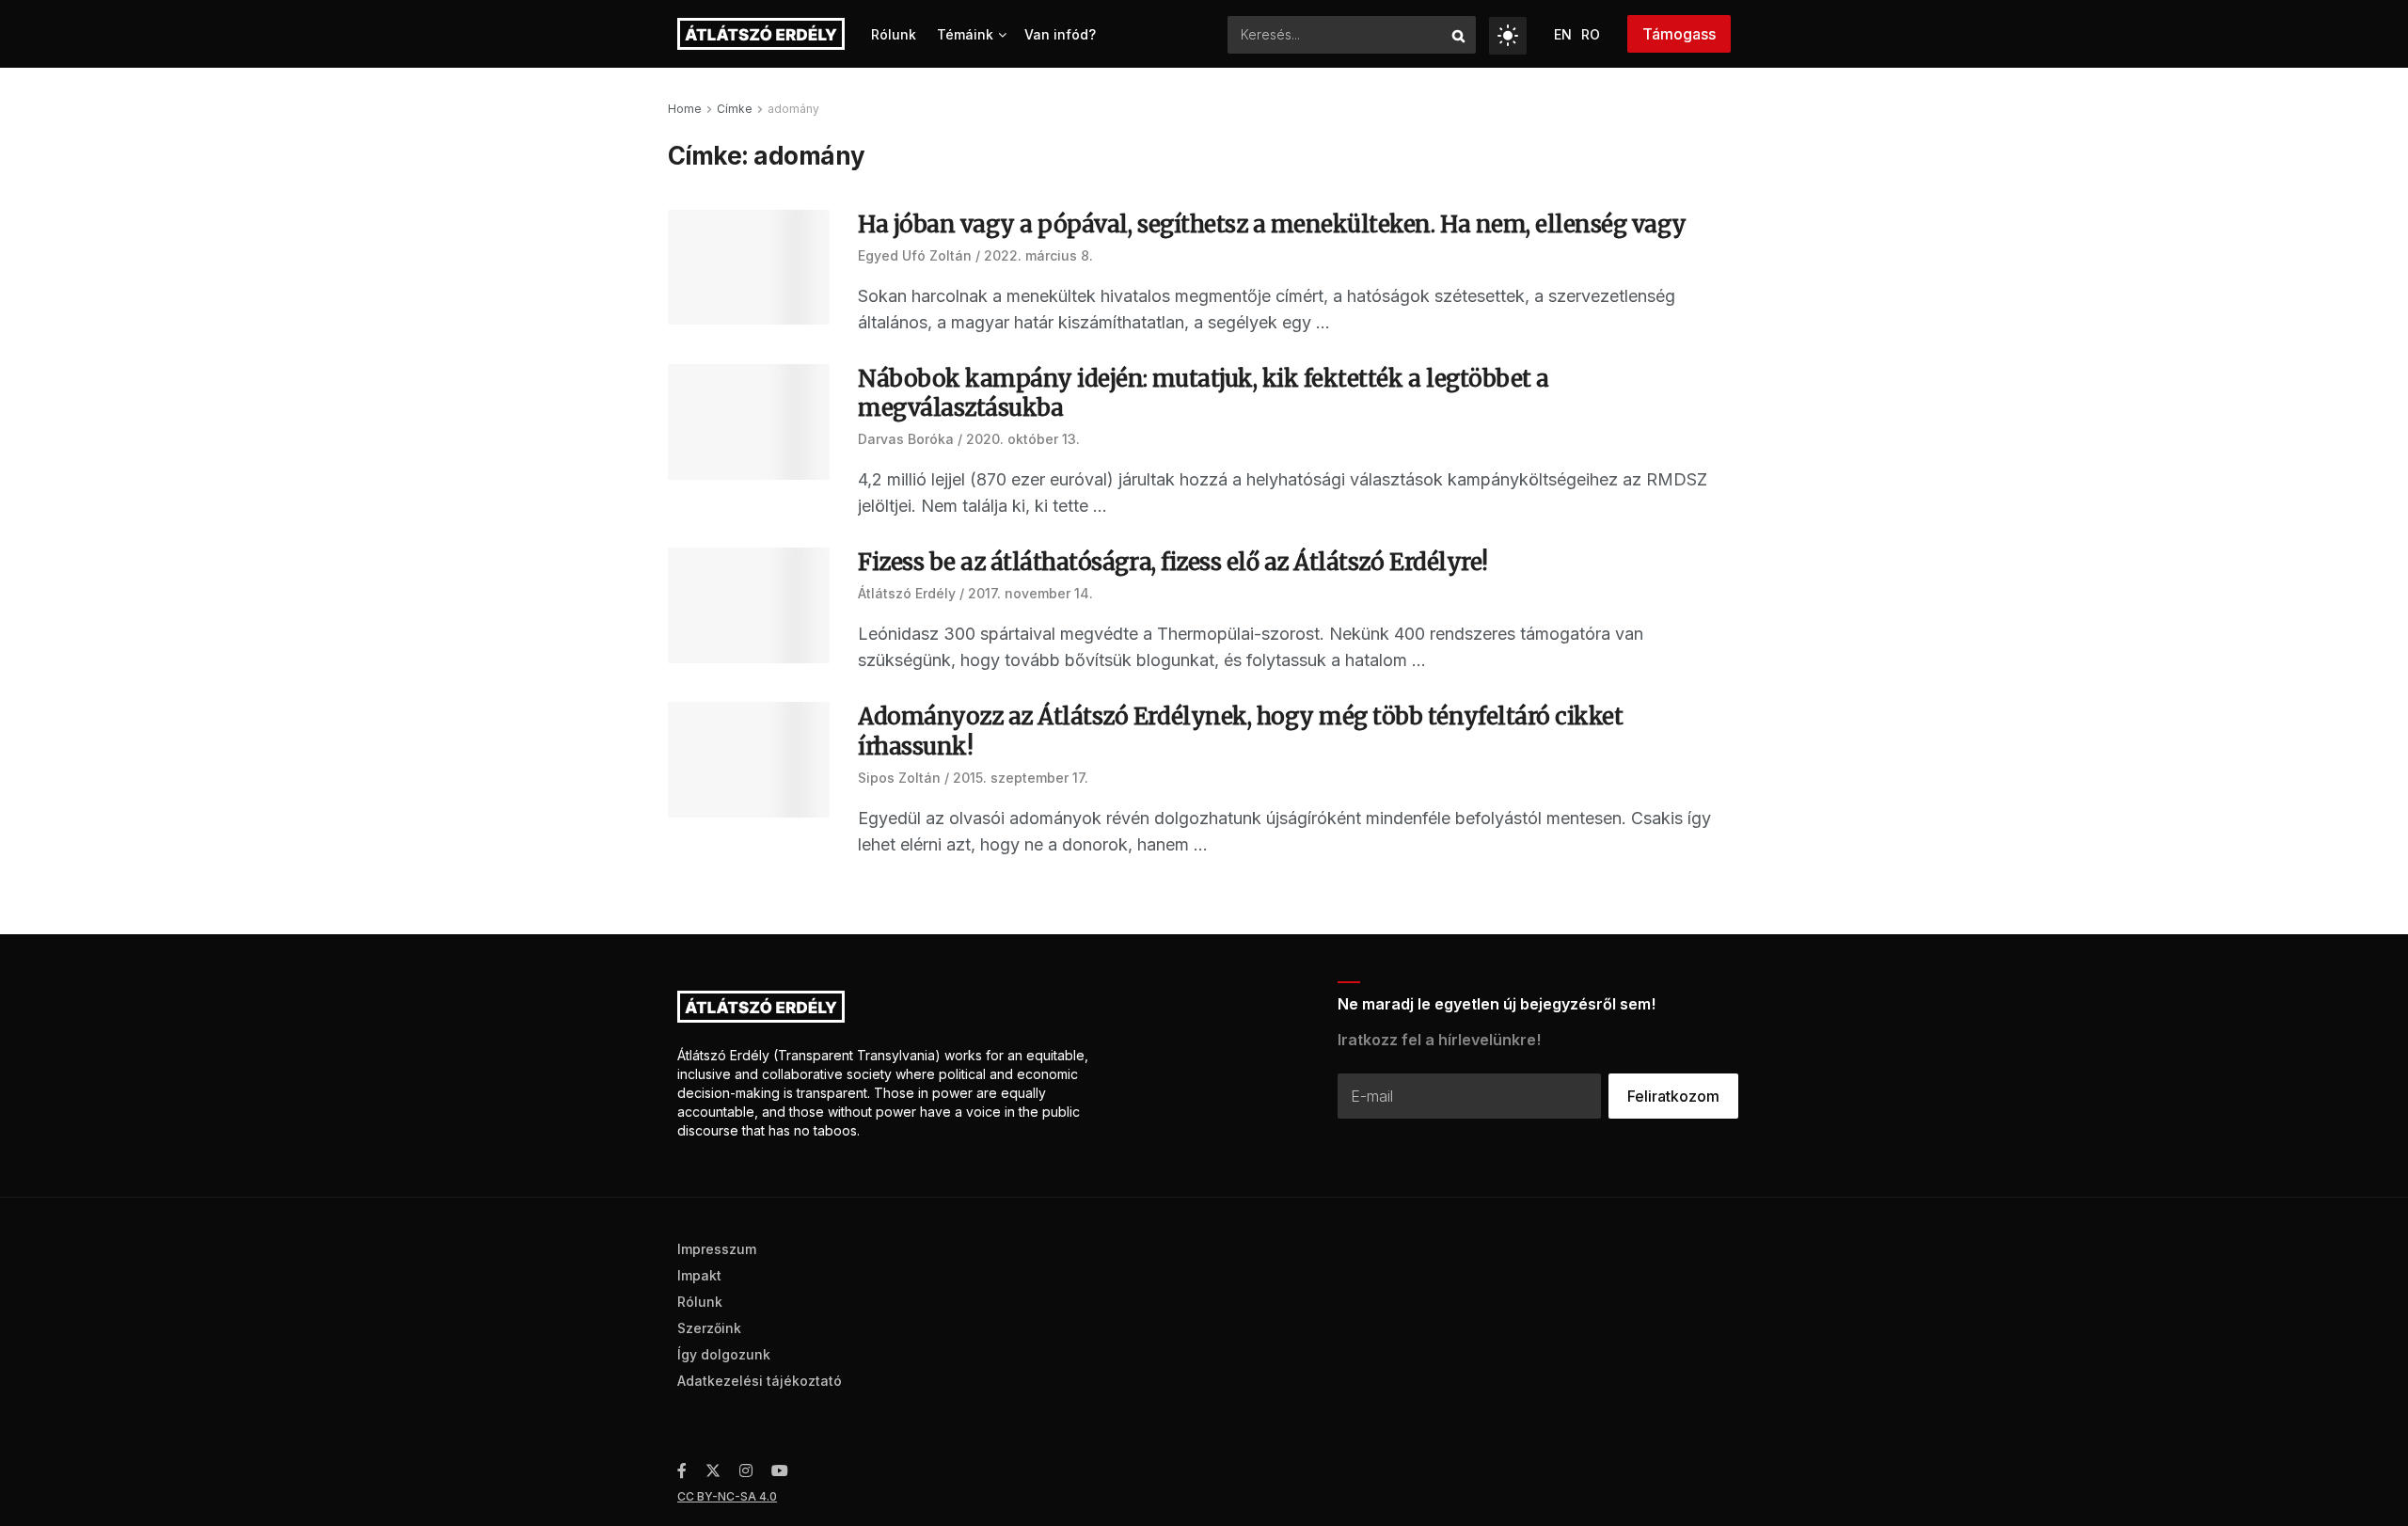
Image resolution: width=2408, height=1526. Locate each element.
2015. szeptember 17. (1021, 778)
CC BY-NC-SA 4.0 (727, 1496)
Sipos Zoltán (899, 778)
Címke (735, 109)
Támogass (1679, 34)
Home (685, 109)
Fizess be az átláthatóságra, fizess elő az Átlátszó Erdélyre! (1173, 562)
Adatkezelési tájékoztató (760, 1381)
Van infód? (1060, 34)
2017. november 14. (1030, 593)
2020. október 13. (1023, 439)
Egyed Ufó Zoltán (915, 255)
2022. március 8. (1038, 255)
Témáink (965, 34)
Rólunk (894, 34)
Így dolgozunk (724, 1354)
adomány (793, 109)
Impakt (699, 1275)
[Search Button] (1459, 35)
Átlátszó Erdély (907, 593)
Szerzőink (709, 1328)
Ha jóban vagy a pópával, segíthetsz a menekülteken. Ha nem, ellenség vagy (1272, 224)
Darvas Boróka (906, 439)
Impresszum (717, 1249)
